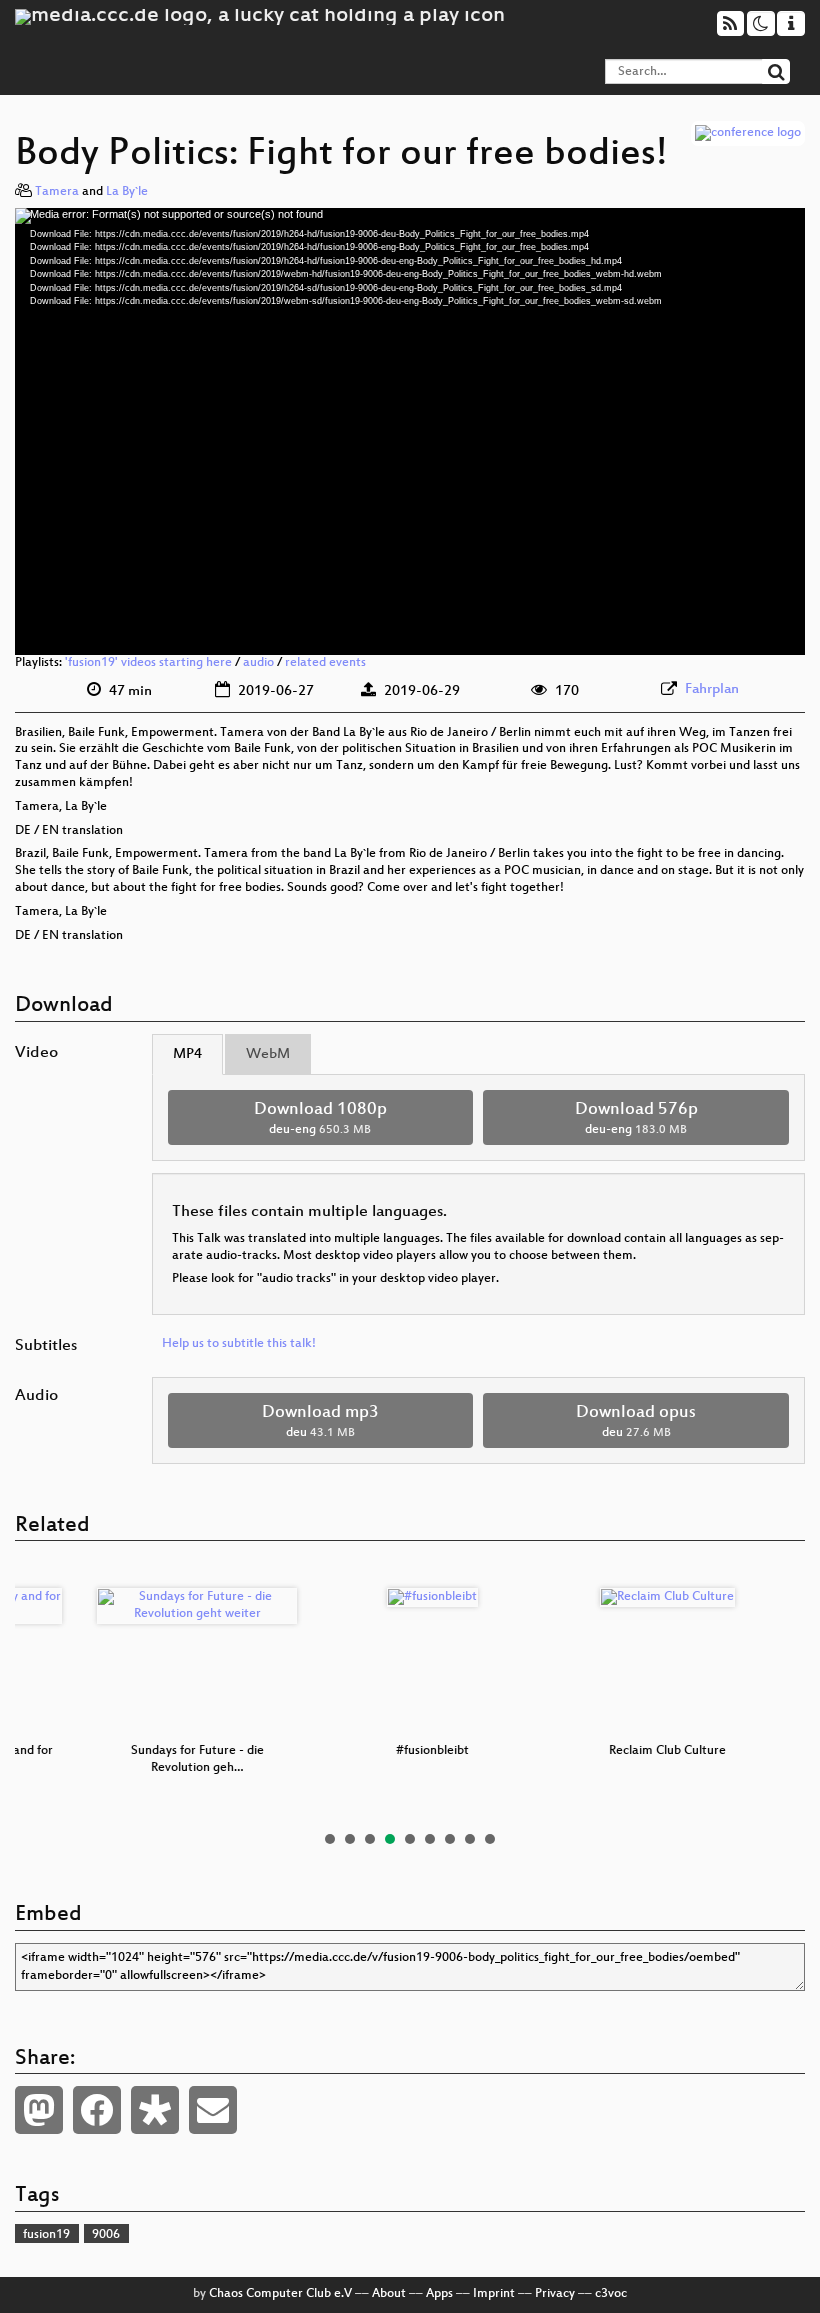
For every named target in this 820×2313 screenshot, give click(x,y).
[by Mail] (213, 2110)
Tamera (57, 192)
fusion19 (46, 2235)
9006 (106, 2235)
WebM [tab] (268, 1054)
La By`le (127, 192)
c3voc (611, 2294)
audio (258, 663)
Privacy (555, 2294)
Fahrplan (712, 689)
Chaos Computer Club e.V (280, 2294)
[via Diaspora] (155, 2110)
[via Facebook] (97, 2110)
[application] (410, 431)
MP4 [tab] (187, 1054)
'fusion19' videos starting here (148, 663)
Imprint (494, 2294)
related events (325, 663)
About (389, 2294)
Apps (439, 2294)
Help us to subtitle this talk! (239, 1344)
